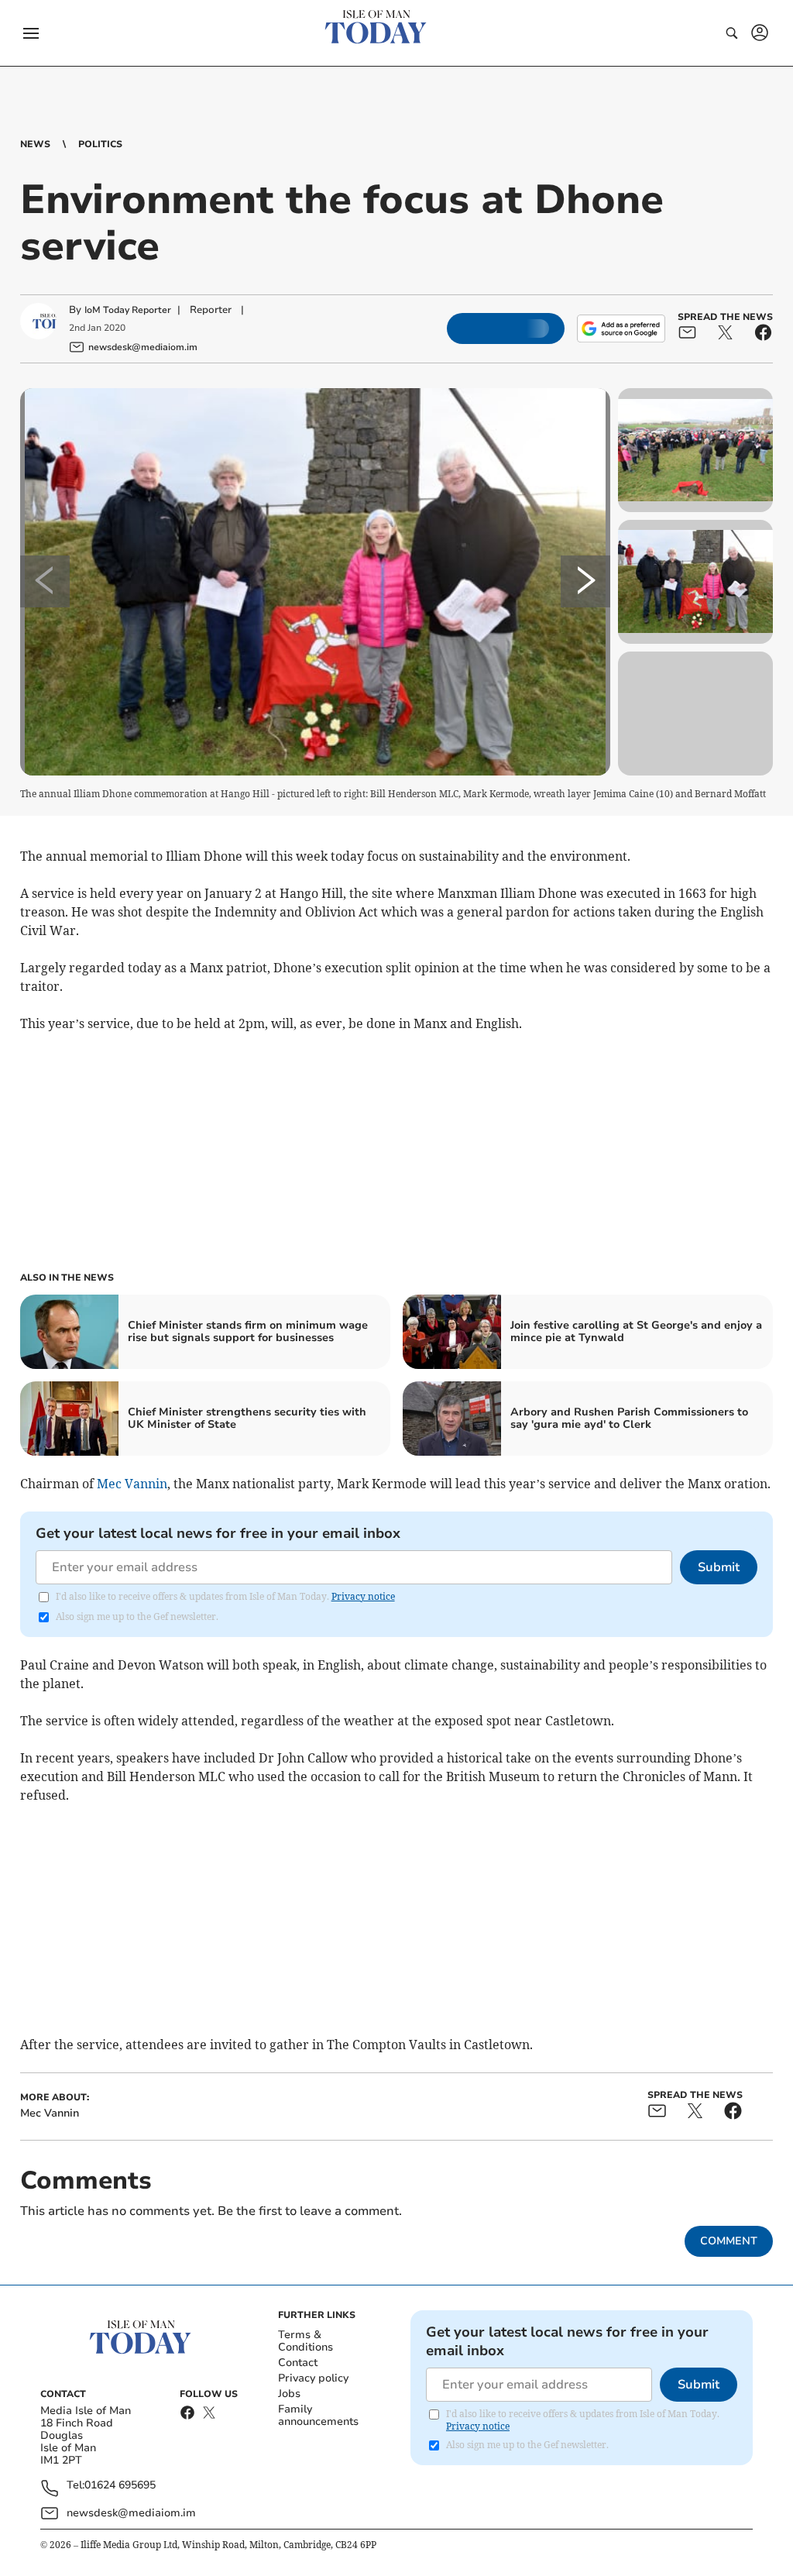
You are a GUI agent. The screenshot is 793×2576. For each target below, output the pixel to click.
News (35, 144)
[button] (31, 33)
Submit (719, 1567)
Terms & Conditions (306, 2341)
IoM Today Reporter (128, 310)
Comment (729, 2241)
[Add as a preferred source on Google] (621, 328)
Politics (100, 144)
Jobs (289, 2394)
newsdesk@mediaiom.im (131, 2513)
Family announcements (318, 2415)
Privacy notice (363, 1596)
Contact (298, 2363)
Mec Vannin (132, 1484)
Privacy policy (313, 2378)
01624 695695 (120, 2486)
